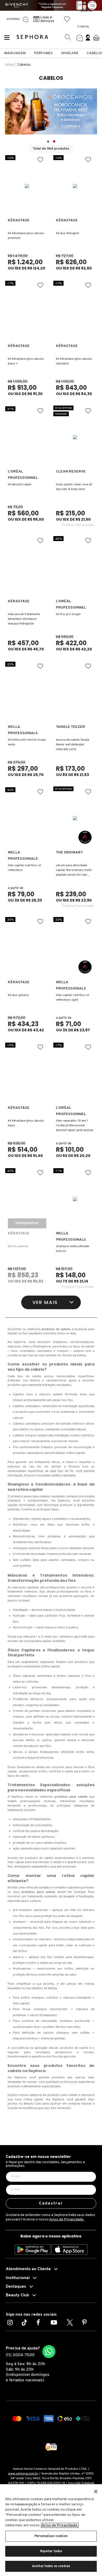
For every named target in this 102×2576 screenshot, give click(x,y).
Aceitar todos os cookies (51, 2566)
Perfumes (43, 53)
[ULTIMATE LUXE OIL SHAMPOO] (75, 1199)
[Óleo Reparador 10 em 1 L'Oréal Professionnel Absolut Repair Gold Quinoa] (75, 1073)
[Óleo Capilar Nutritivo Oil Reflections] (27, 818)
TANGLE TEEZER (70, 727)
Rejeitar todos (51, 2551)
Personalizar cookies (51, 2536)
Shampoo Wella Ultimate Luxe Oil (72, 1249)
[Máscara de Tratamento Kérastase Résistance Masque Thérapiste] (27, 567)
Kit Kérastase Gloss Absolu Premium (26, 236)
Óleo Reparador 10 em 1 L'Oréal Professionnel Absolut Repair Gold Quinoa (75, 1126)
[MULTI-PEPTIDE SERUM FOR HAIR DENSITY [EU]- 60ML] (75, 818)
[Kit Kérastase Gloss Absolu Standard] (75, 312)
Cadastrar (51, 2203)
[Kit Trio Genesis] (27, 1199)
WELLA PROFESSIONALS (23, 730)
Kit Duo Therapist (67, 233)
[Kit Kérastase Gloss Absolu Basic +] (27, 312)
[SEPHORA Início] (13, 19)
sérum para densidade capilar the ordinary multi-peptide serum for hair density (74, 871)
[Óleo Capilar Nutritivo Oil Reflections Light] (75, 948)
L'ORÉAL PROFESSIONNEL (23, 475)
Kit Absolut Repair (20, 485)
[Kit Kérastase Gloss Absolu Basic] (27, 1073)
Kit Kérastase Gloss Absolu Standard (74, 361)
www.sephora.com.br (23, 2474)
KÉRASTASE (19, 220)
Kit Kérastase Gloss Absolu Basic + (26, 361)
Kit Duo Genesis (18, 995)
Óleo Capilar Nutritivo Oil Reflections (24, 868)
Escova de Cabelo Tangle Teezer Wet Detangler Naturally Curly (73, 745)
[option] (51, 111)
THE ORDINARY (70, 853)
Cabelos (24, 65)
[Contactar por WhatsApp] (49, 2352)
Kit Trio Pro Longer (68, 614)
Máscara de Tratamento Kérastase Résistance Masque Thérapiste (24, 619)
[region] (51, 2530)
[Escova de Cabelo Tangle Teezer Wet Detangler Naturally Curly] (75, 693)
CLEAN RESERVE (71, 472)
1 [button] (48, 142)
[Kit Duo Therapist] (75, 186)
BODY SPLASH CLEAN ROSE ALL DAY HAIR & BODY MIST (74, 487)
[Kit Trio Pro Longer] (75, 567)
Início (10, 65)
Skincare (70, 53)
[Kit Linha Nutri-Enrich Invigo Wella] (27, 693)
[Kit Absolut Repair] (27, 437)
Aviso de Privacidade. (67, 2220)
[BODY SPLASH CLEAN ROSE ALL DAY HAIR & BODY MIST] (75, 437)
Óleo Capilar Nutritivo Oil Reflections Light (73, 998)
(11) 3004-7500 (20, 2355)
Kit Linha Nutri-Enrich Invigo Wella (27, 742)
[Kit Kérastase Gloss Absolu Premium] (27, 186)
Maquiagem (15, 53)
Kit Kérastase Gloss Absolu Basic (26, 1123)
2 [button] (54, 142)
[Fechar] (96, 2491)
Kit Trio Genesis (18, 1246)
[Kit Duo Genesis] (27, 948)
